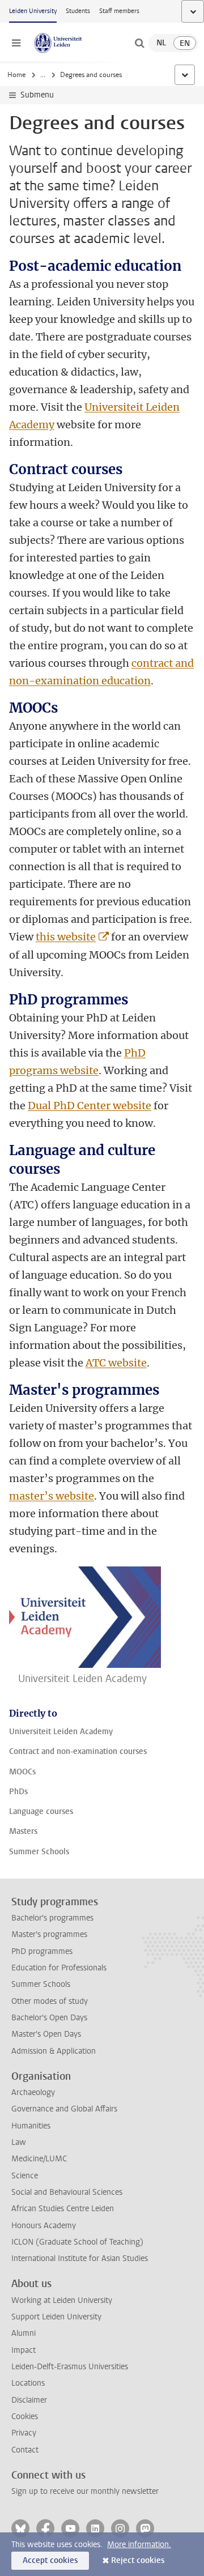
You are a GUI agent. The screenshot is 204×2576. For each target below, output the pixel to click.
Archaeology (33, 2092)
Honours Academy (44, 2226)
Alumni (24, 2333)
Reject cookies (138, 2560)
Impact (24, 2350)
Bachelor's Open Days (49, 2018)
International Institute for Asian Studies (80, 2258)
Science (25, 2176)
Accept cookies (50, 2560)
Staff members (119, 11)
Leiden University (33, 11)
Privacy (24, 2433)
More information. (139, 2545)
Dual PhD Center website (90, 1106)
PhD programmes (42, 1951)
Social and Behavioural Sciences (67, 2192)
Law (19, 2142)
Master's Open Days (46, 2034)
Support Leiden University (56, 2317)
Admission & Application (54, 2051)
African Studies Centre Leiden (63, 2209)
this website (66, 937)
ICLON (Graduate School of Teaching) (77, 2242)
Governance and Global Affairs (64, 2109)
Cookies (25, 2417)
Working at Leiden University (62, 2300)
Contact (25, 2450)
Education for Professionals (59, 1968)
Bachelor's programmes (52, 1918)
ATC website (116, 1363)
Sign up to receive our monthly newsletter (85, 2491)
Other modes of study (50, 2001)
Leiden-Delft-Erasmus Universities (70, 2367)
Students (78, 11)
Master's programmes (49, 1934)
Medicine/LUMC (39, 2159)
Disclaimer (29, 2400)
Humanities (31, 2126)
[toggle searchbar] (139, 43)
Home (16, 75)
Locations (28, 2383)
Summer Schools (41, 1984)
